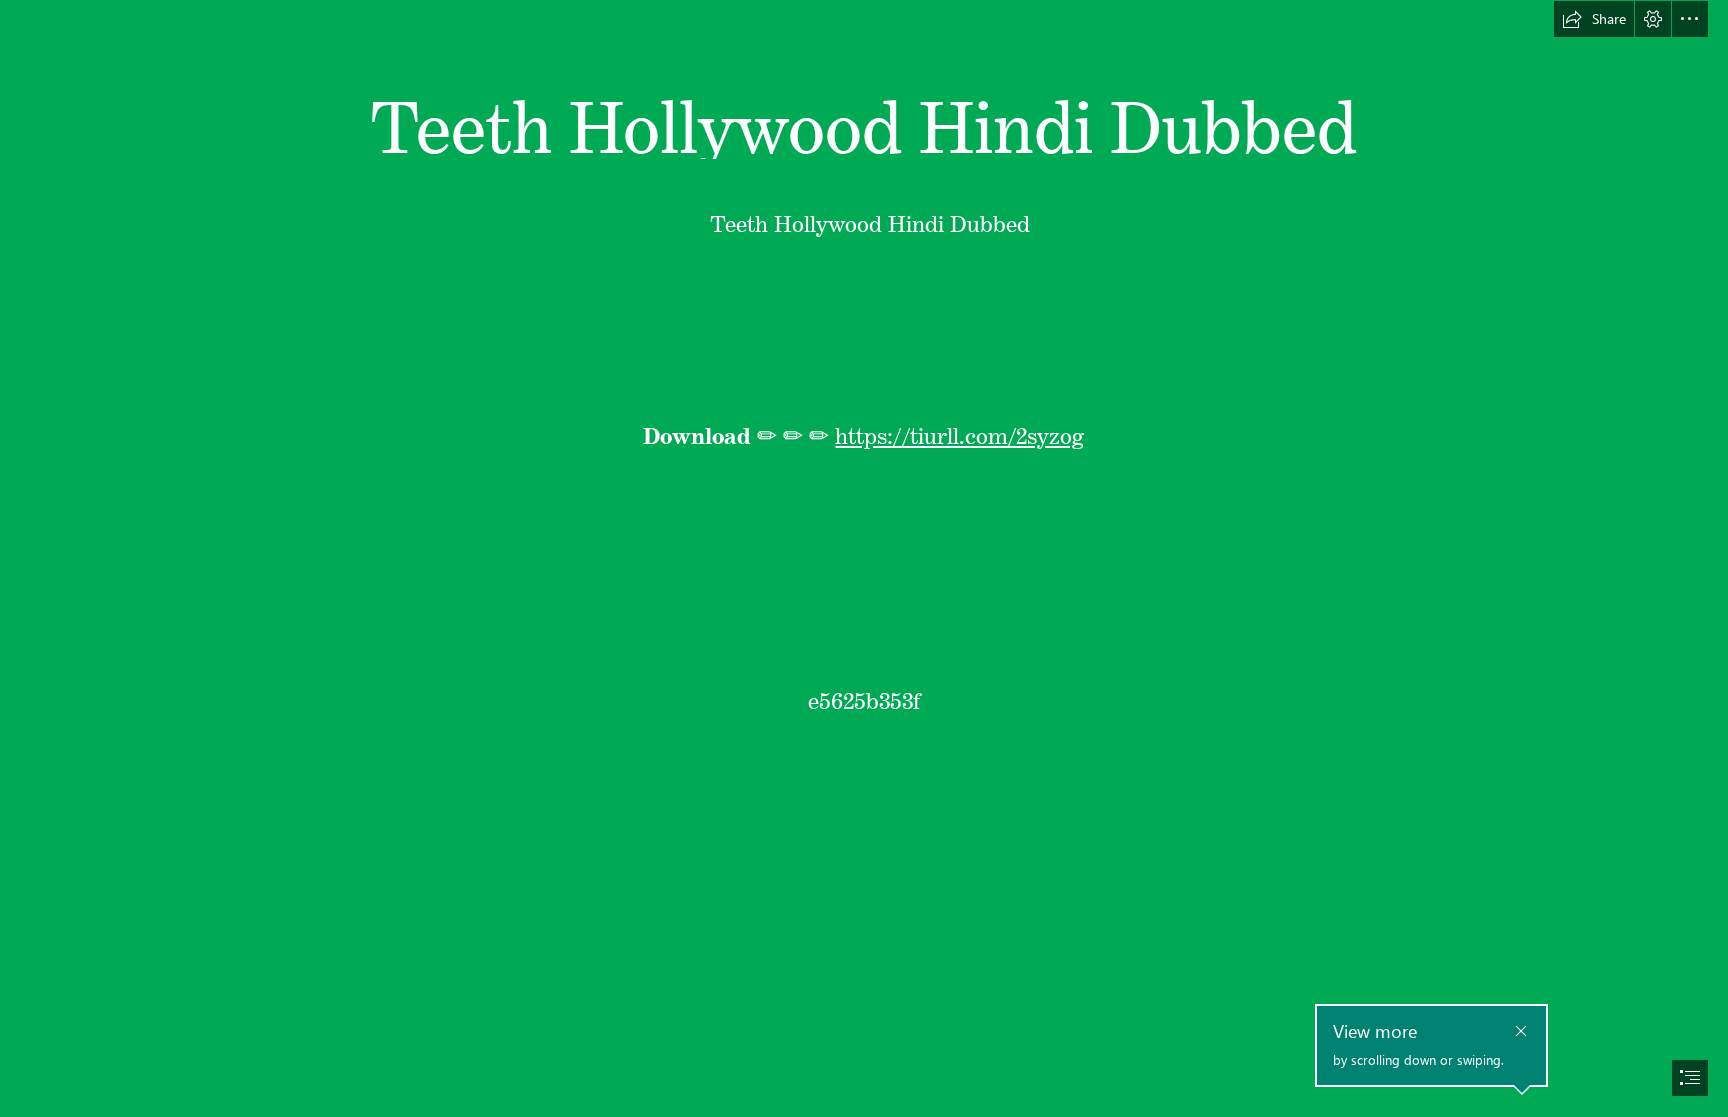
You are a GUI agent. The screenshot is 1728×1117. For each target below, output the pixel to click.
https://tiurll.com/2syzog (959, 431)
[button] (1594, 19)
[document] (864, 558)
